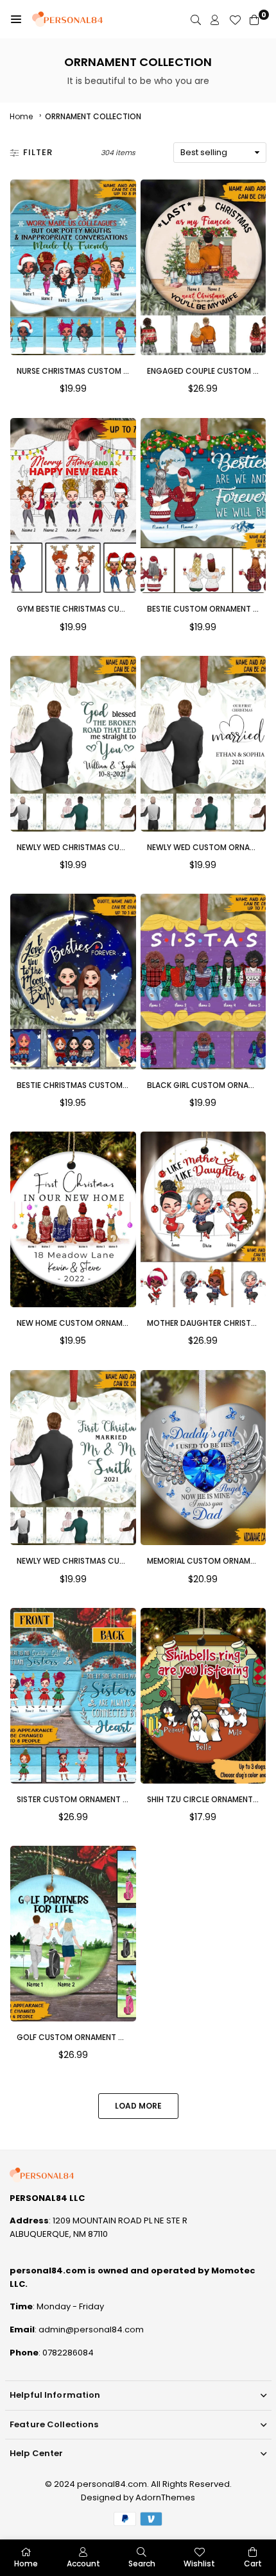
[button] (16, 19)
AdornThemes (165, 2497)
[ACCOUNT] (215, 20)
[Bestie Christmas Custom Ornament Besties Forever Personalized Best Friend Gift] (73, 982)
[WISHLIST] (235, 20)
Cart (253, 2563)
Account (83, 2563)
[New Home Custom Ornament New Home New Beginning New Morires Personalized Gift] (73, 1219)
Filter (38, 152)
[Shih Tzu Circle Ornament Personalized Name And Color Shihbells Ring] (203, 1696)
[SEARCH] (196, 20)
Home (21, 116)
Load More (138, 2106)
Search (142, 2563)
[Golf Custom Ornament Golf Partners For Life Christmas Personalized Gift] (73, 1934)
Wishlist (199, 2563)
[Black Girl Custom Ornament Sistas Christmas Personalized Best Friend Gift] (203, 982)
